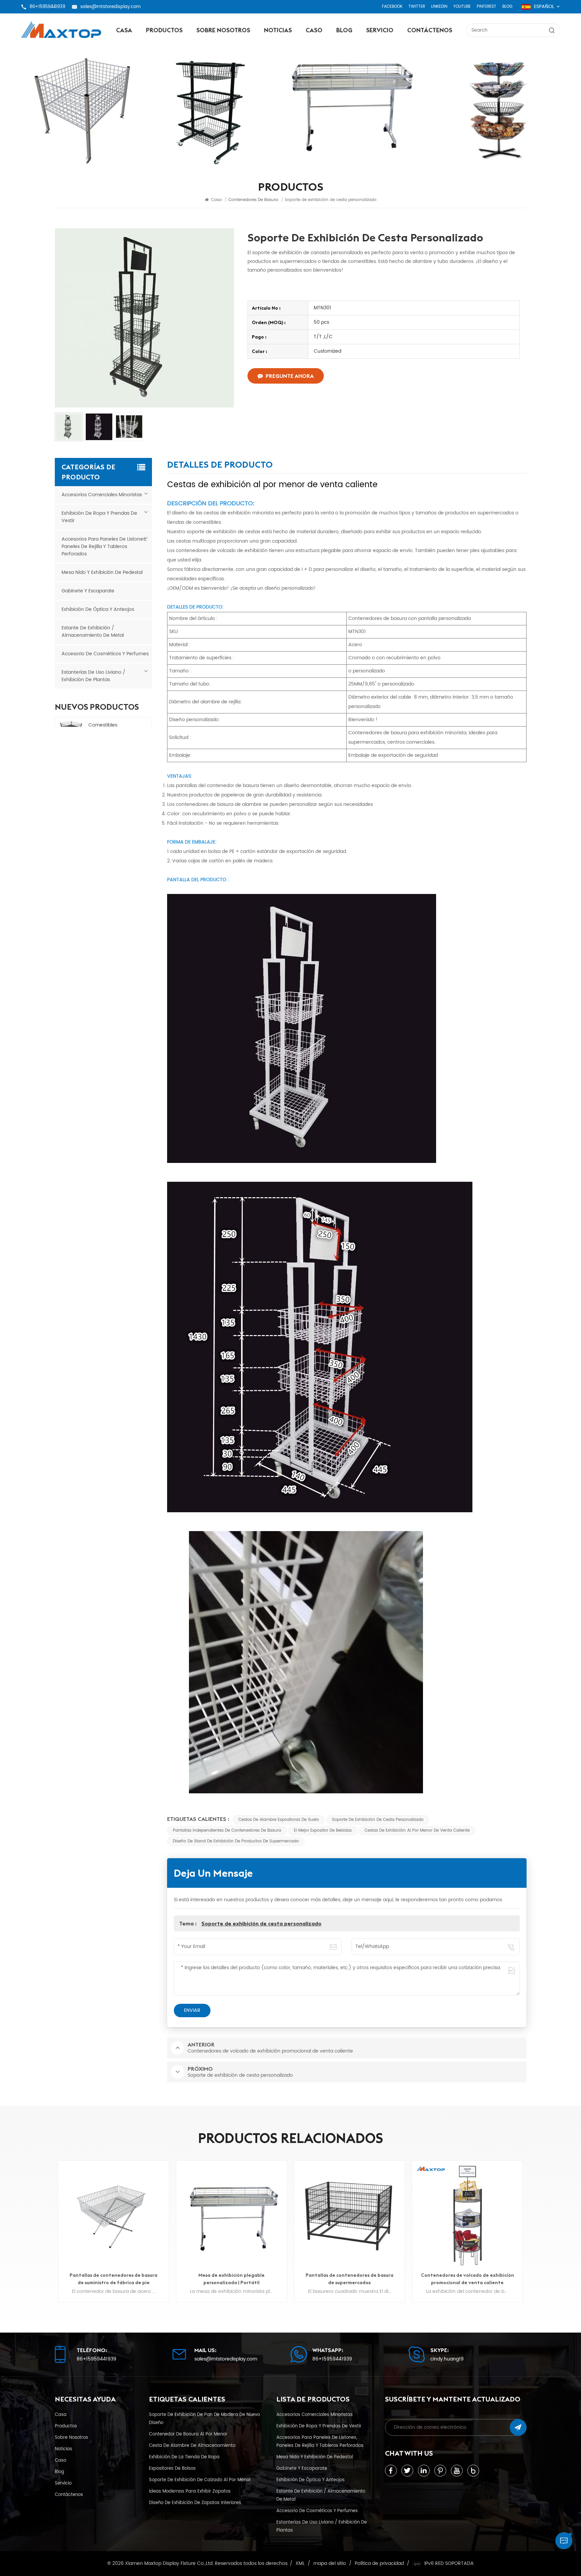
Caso (314, 30)
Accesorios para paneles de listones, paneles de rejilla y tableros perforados (104, 547)
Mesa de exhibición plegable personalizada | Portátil (113, 2279)
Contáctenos (430, 30)
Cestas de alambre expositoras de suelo (279, 1820)
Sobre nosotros (223, 30)
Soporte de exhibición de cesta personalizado (378, 1820)
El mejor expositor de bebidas (323, 1830)
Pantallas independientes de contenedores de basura (227, 1830)
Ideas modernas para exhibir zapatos (190, 2491)
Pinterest (487, 7)
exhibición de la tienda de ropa (184, 2457)
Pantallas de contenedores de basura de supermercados (231, 2279)
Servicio (380, 30)
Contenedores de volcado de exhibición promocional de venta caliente (350, 2279)
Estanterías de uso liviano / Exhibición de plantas (93, 676)
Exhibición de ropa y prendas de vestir (99, 517)
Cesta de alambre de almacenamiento (192, 2446)
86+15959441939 (47, 7)
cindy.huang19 (447, 2359)
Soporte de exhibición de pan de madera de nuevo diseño (204, 2419)
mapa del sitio (330, 2564)
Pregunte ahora (290, 376)
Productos (164, 30)
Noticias (278, 30)
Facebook (392, 7)
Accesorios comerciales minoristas (102, 495)
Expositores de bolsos (172, 2468)
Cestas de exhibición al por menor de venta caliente (417, 1830)
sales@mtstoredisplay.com (110, 7)
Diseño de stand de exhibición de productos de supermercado (236, 1841)
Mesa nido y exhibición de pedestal (102, 572)
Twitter (417, 7)
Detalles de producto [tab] (220, 466)
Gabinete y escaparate (88, 591)
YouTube (462, 7)
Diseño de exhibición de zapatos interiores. (196, 2503)
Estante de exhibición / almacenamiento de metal (93, 632)
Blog (507, 7)
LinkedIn (439, 7)
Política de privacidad (379, 2564)
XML (300, 2564)
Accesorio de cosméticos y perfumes (105, 654)
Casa (124, 30)
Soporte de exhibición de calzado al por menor (200, 2480)
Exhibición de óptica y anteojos (98, 609)
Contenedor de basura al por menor (188, 2434)
